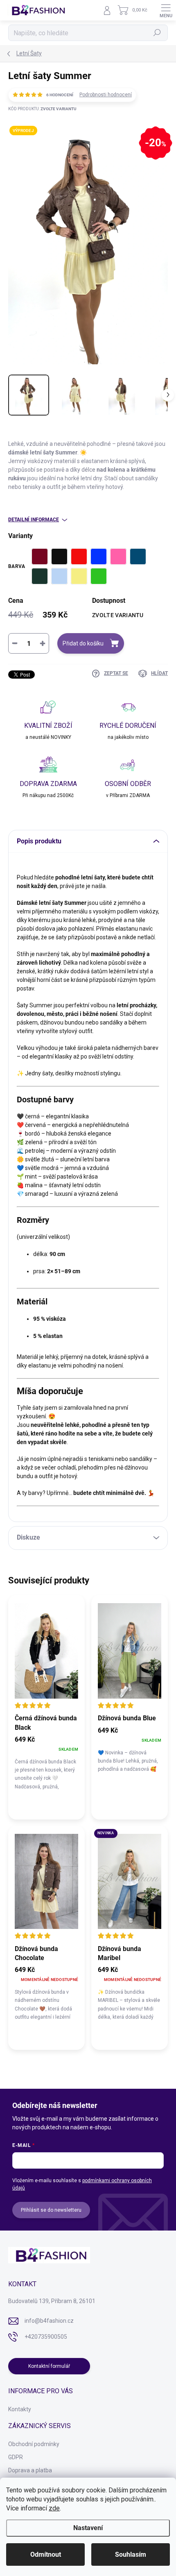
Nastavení (88, 2528)
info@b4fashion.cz (49, 2321)
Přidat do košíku (83, 643)
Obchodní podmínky (34, 2444)
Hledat (157, 33)
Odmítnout (46, 2554)
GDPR (16, 2457)
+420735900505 (46, 2337)
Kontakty (20, 2409)
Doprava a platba (30, 2470)
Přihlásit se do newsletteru (51, 2210)
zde (54, 2508)
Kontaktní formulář (49, 2366)
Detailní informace (34, 520)
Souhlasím (131, 2554)
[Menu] (166, 10)
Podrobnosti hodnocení (106, 95)
